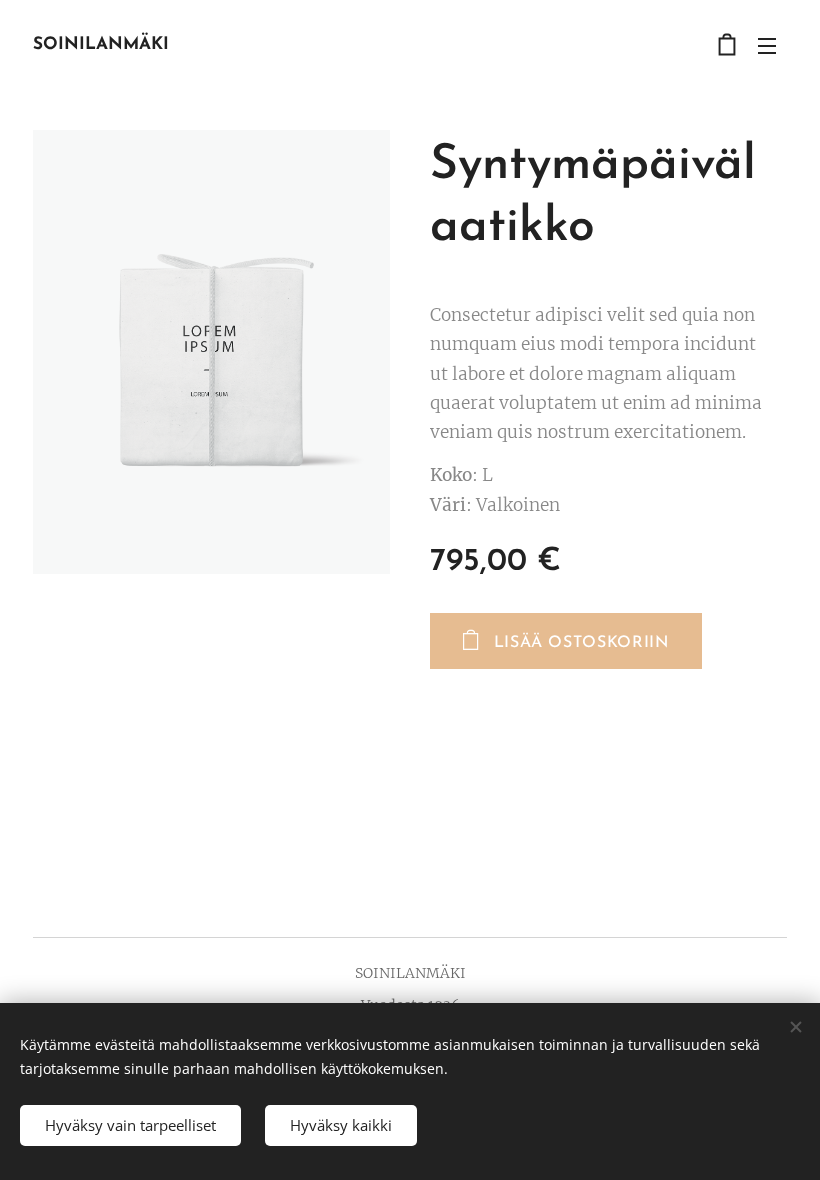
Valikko (767, 45)
